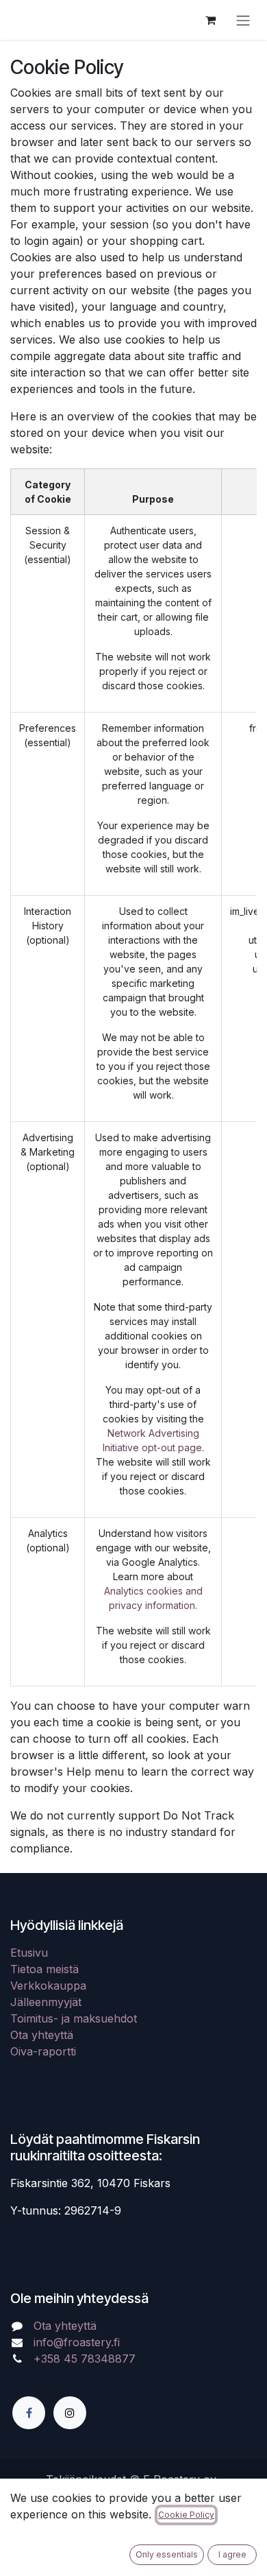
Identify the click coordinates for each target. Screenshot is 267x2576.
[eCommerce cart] (210, 20)
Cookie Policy (186, 2515)
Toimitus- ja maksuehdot (74, 2018)
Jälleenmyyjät (46, 2002)
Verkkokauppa (48, 1985)
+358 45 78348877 (86, 2359)
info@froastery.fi (77, 2342)
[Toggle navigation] (243, 20)
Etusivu (29, 1953)
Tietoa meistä (44, 1969)
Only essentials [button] (167, 2554)
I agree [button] (232, 2554)
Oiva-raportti (43, 2051)
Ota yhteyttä (42, 2035)
